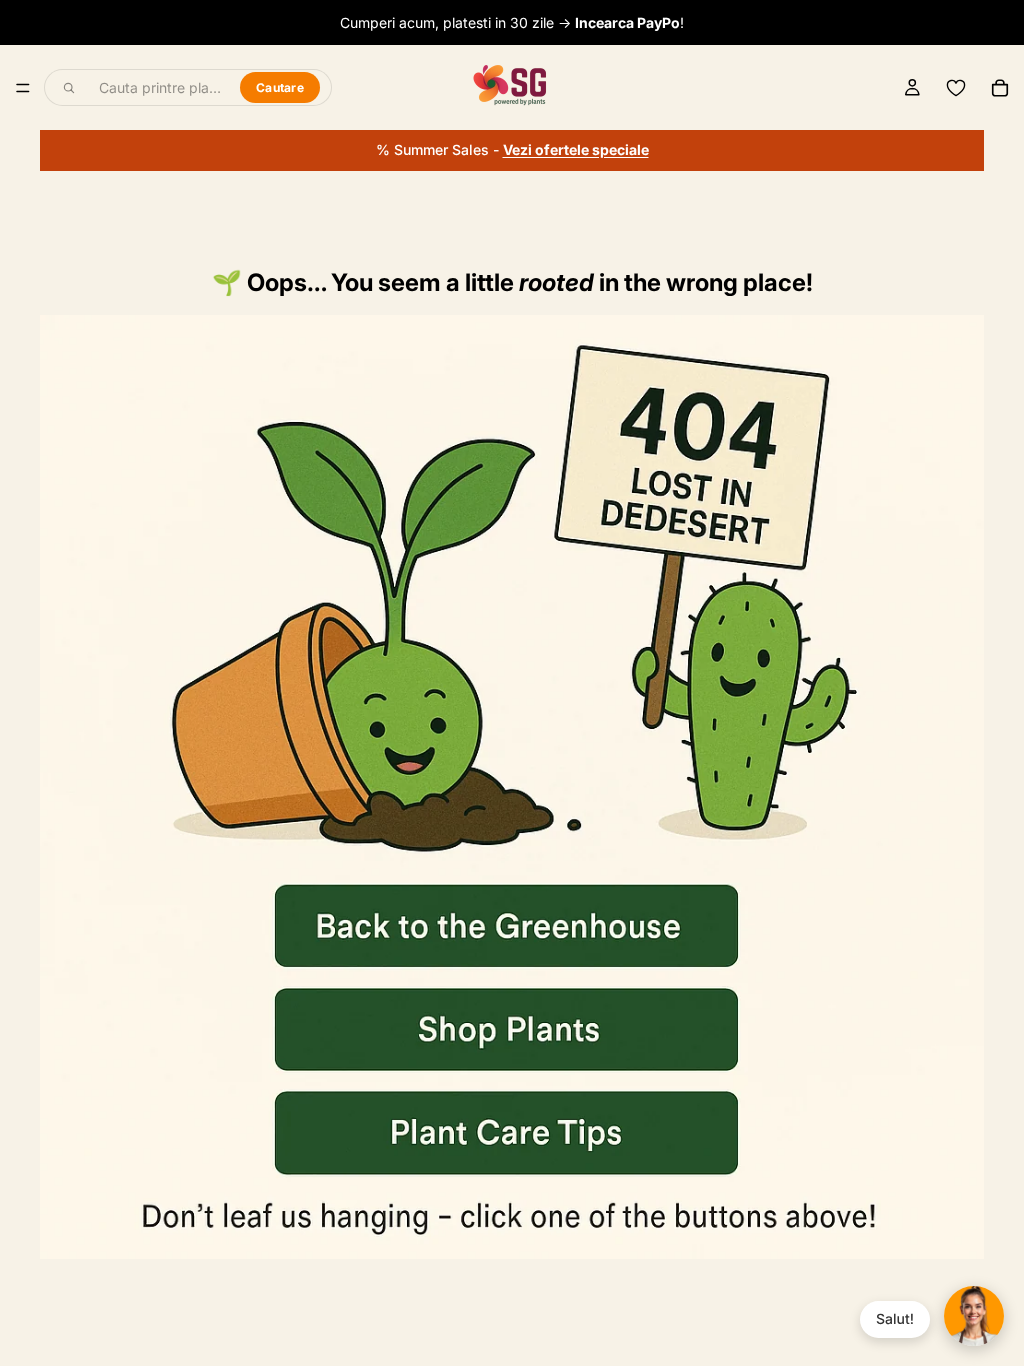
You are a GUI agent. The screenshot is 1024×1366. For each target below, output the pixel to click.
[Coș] (1000, 88)
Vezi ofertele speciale (576, 149)
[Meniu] (23, 88)
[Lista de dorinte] (956, 88)
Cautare (280, 87)
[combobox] (158, 88)
